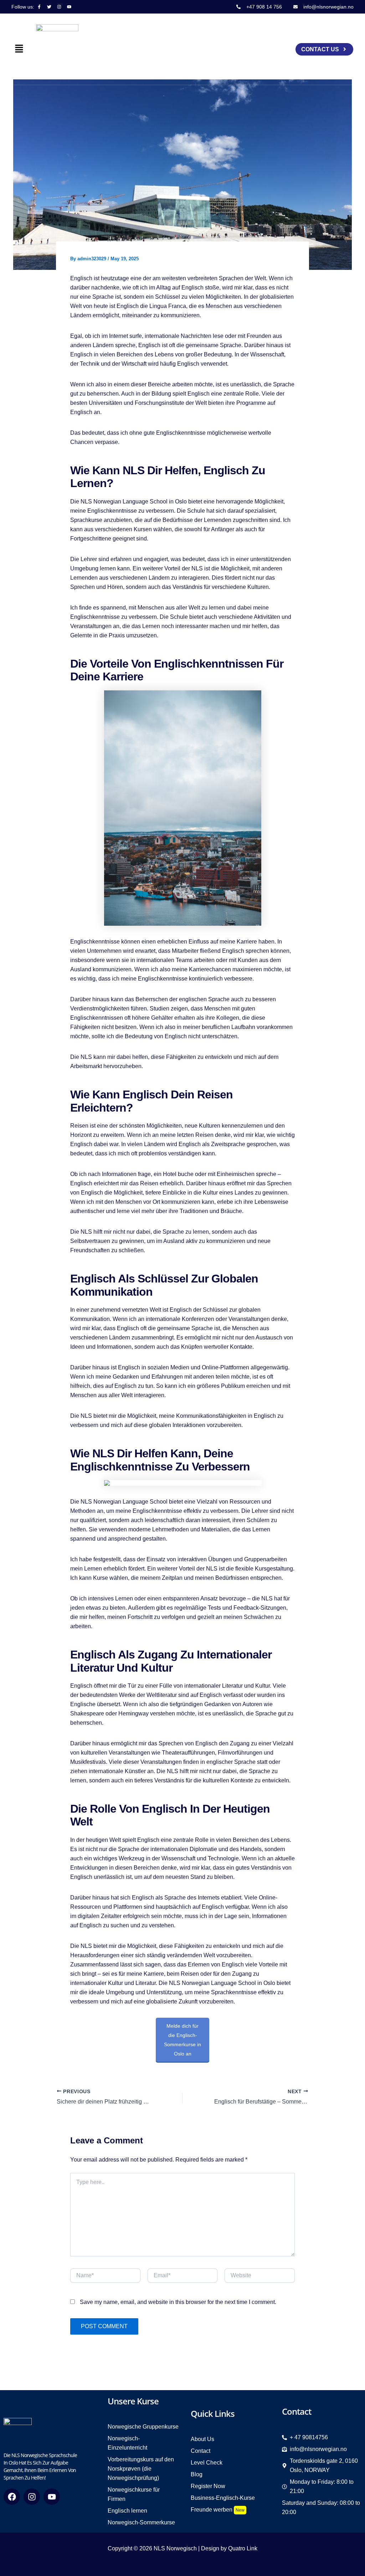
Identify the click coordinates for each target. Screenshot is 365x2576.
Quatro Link (243, 2548)
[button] (19, 49)
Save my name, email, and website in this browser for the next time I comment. (178, 2302)
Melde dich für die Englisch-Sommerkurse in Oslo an (182, 2040)
